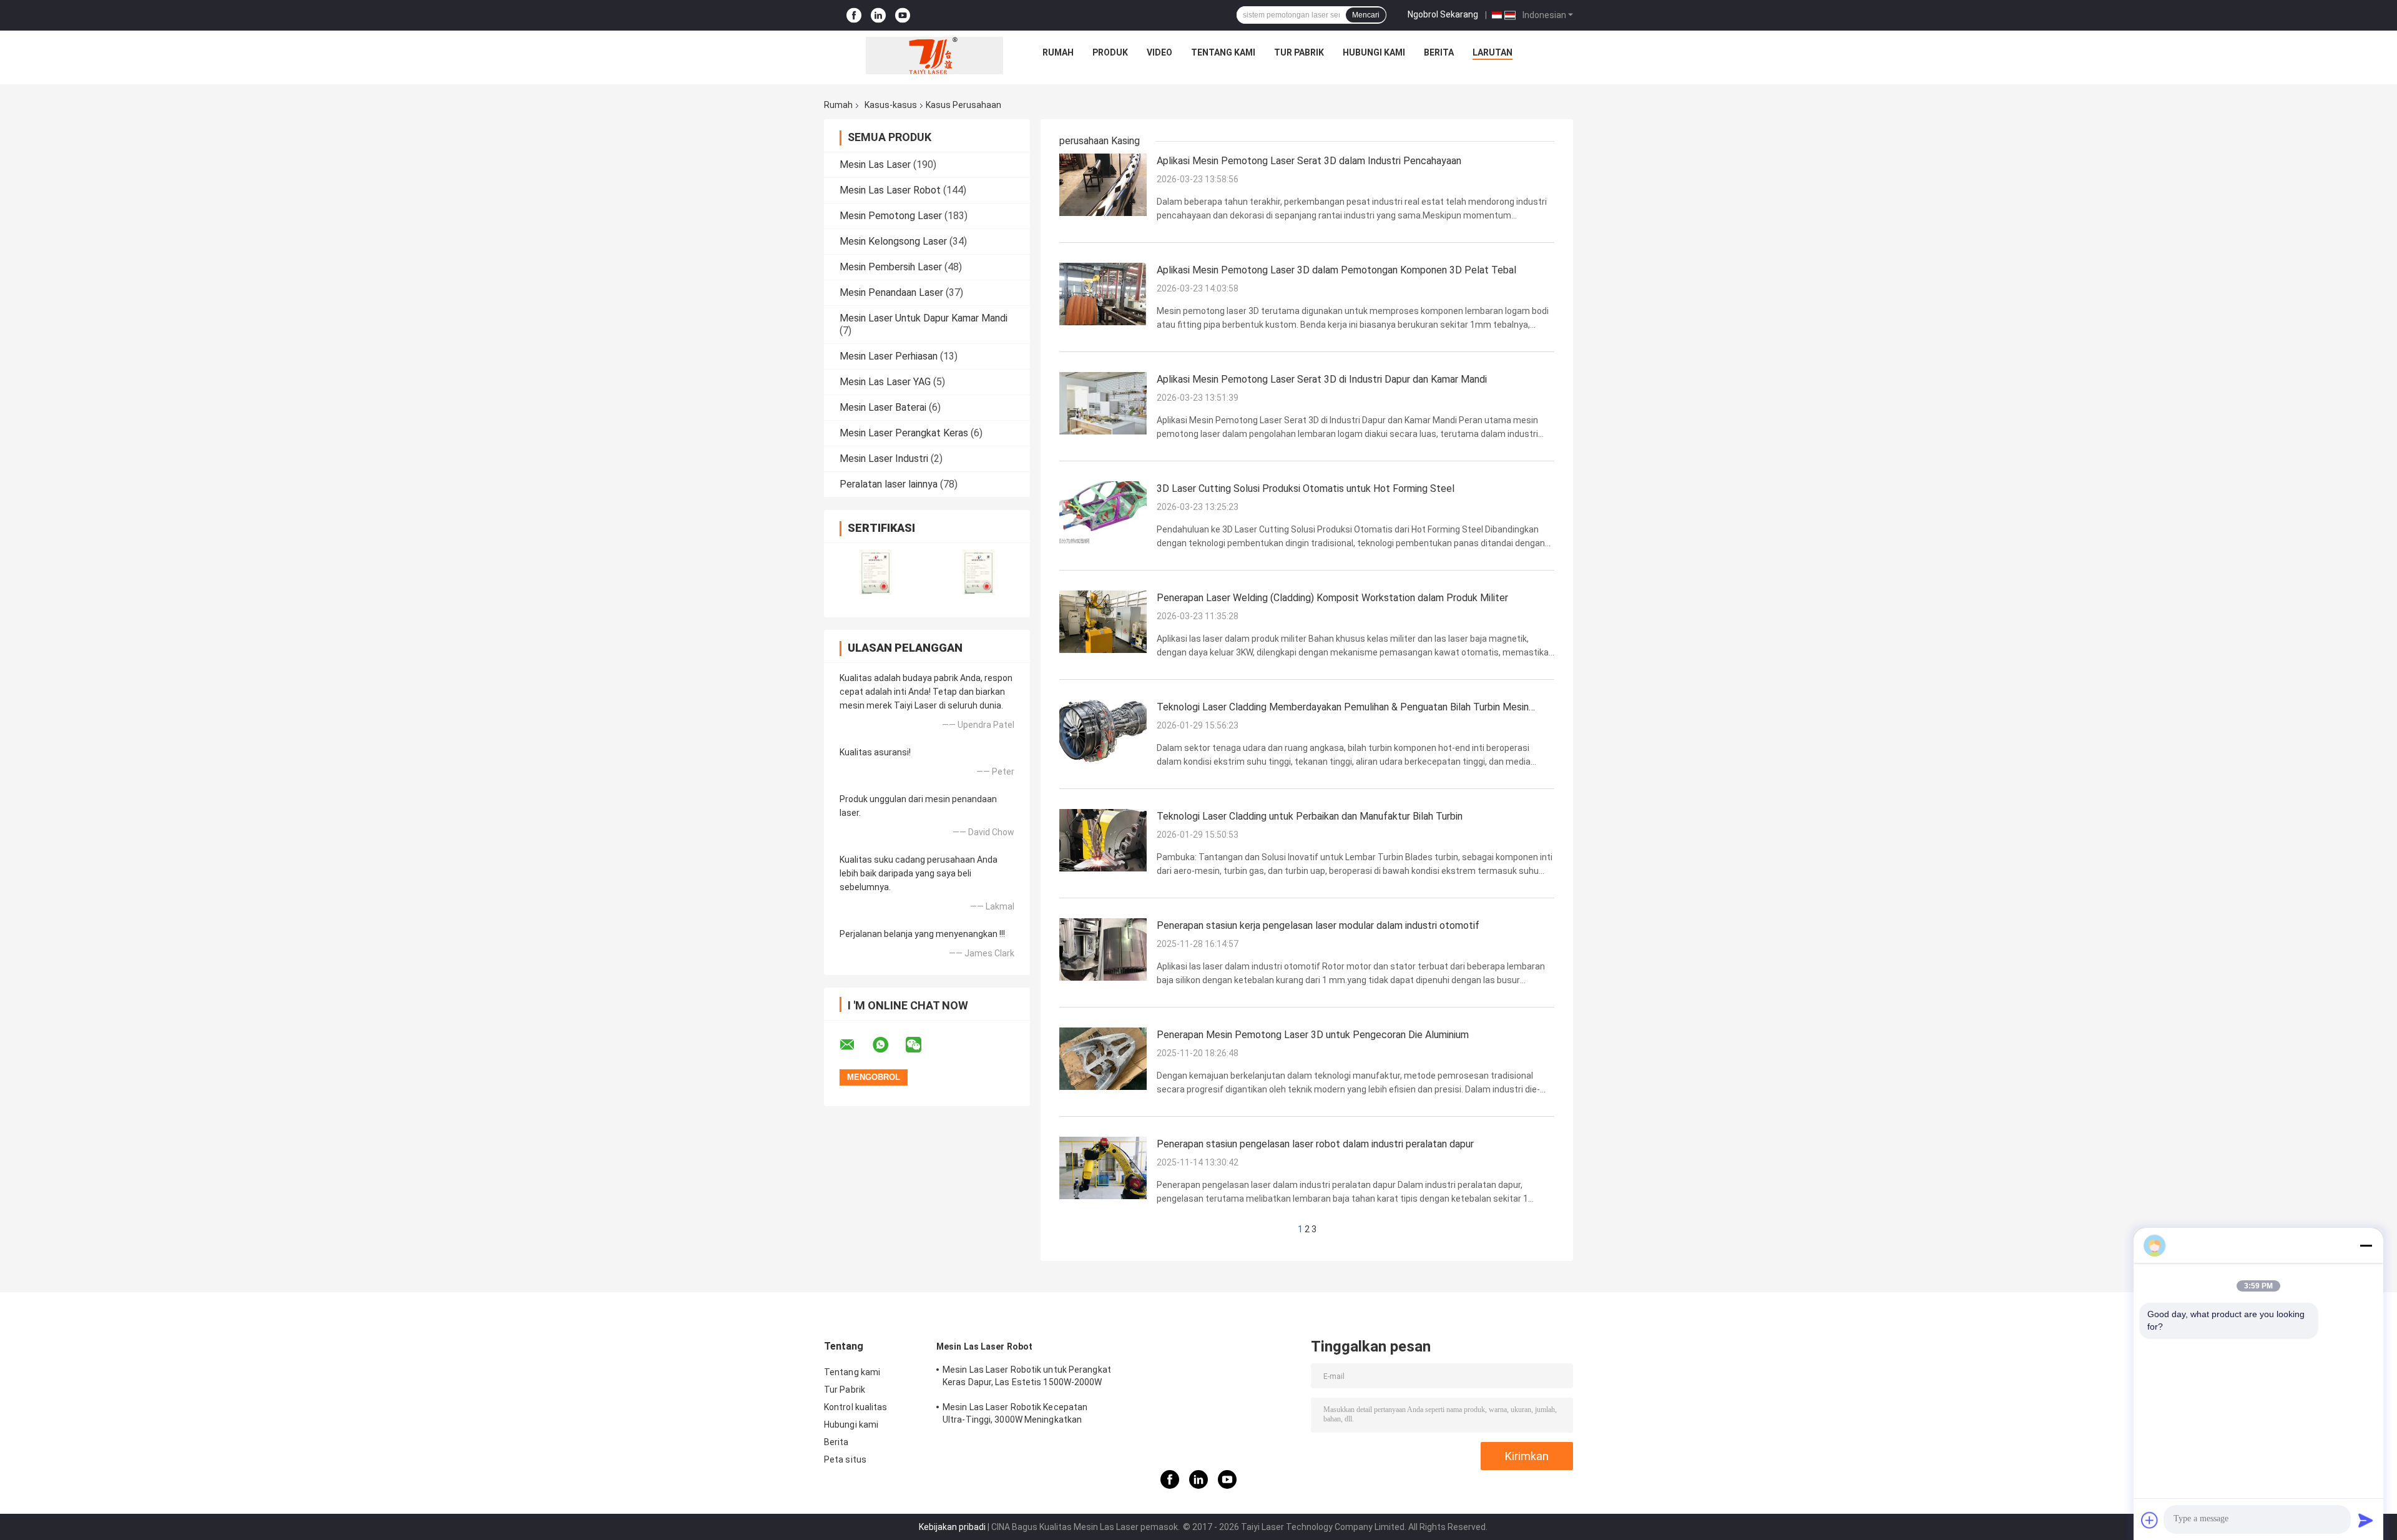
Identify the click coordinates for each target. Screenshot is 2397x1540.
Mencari (1366, 15)
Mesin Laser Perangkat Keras (904, 433)
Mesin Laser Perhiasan (889, 356)
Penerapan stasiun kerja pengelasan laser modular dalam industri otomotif (1318, 925)
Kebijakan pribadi (952, 1527)
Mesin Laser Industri (884, 459)
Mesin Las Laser (875, 164)
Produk (1110, 52)
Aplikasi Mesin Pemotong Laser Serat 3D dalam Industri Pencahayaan (1309, 161)
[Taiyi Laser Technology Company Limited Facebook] (854, 15)
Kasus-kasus (891, 105)
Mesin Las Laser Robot (890, 190)
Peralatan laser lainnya (889, 484)
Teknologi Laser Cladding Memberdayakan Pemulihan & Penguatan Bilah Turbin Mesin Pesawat (1343, 708)
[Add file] (2150, 1520)
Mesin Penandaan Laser (891, 292)
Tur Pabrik (1299, 52)
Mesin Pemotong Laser (891, 216)
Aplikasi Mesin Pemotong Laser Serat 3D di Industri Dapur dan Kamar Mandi (1322, 379)
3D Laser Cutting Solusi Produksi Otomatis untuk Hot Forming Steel (1306, 488)
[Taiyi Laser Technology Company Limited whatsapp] (888, 1045)
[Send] (2366, 1520)
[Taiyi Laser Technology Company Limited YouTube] (903, 15)
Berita (1439, 52)
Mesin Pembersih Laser (891, 267)
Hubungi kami (1374, 52)
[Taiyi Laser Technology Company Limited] (934, 56)
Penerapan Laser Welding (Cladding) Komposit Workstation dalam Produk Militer (1332, 598)
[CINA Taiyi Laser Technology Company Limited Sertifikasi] (875, 572)
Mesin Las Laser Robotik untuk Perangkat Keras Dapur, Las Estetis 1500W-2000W (1027, 1376)
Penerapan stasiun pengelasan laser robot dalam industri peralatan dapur (1315, 1144)
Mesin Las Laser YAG (885, 382)
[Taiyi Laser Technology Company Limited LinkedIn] (878, 15)
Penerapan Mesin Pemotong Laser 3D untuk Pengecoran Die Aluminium (1313, 1035)
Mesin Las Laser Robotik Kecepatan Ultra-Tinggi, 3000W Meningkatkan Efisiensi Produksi (1015, 1415)
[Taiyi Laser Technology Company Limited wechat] (921, 1045)
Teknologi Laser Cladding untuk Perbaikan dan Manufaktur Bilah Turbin (1310, 816)
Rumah (1058, 52)
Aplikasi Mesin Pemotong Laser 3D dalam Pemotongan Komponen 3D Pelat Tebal (1336, 270)
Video (1159, 52)
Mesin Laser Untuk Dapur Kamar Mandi (924, 318)
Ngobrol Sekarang (1443, 14)
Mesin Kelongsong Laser (893, 241)
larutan (1493, 52)
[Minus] (2366, 1245)
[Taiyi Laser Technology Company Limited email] (855, 1045)
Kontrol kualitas (856, 1407)
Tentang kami (1223, 52)
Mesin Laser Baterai (883, 407)
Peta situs (845, 1459)
